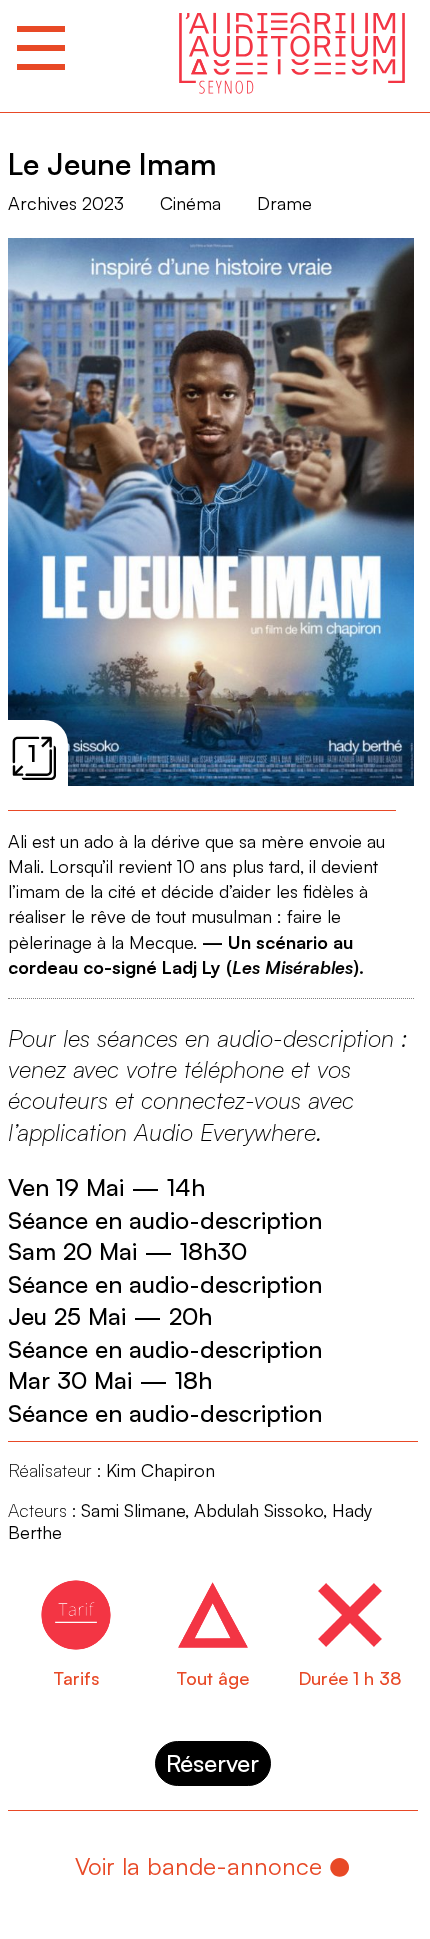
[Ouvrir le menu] (41, 48)
